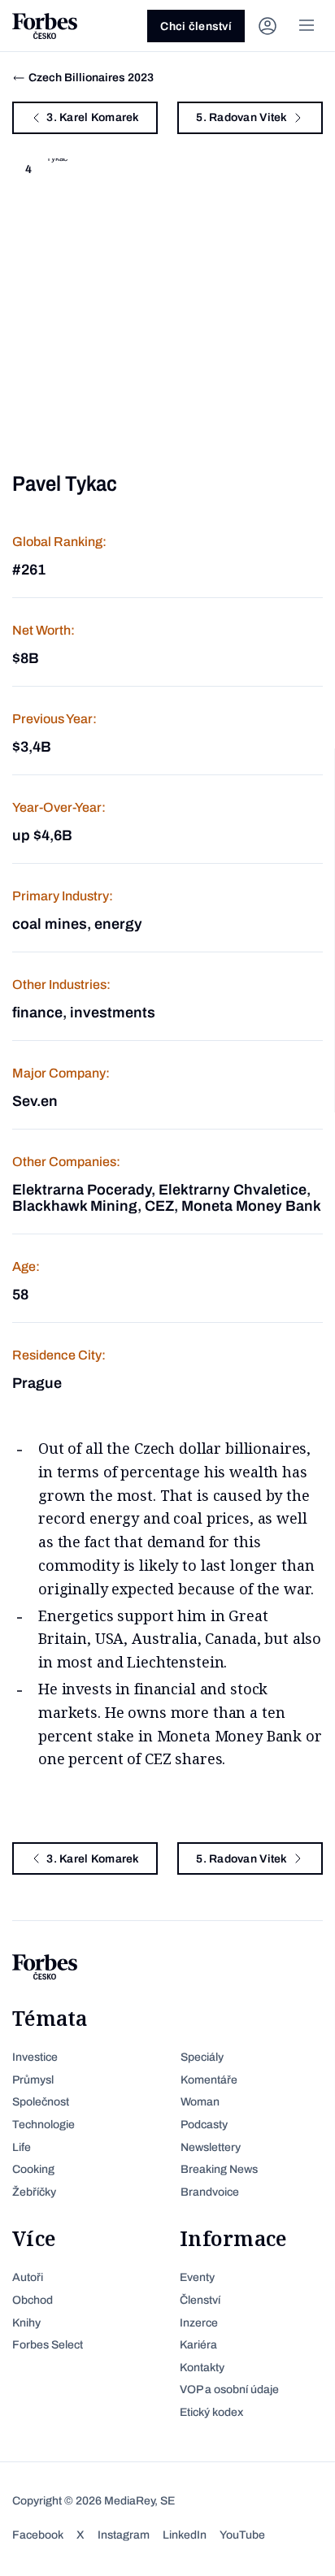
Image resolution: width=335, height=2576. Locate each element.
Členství (200, 2300)
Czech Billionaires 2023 (91, 78)
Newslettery (211, 2147)
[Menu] (307, 26)
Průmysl (33, 2080)
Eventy (197, 2277)
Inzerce (199, 2323)
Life (22, 2147)
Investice (35, 2057)
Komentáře (209, 2080)
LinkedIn (185, 2535)
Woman (200, 2102)
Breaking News (219, 2169)
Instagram (124, 2535)
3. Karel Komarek (93, 117)
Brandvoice (210, 2192)
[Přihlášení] (268, 26)
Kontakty (202, 2368)
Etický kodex (211, 2412)
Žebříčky (34, 2192)
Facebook (38, 2535)
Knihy (26, 2323)
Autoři (28, 2277)
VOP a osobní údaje (229, 2390)
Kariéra (198, 2345)
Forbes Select (48, 2345)
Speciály (202, 2057)
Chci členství (196, 26)
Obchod (33, 2300)
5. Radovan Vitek (241, 117)
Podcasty (204, 2125)
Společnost (41, 2102)
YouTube (242, 2535)
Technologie (44, 2125)
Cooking (33, 2169)
